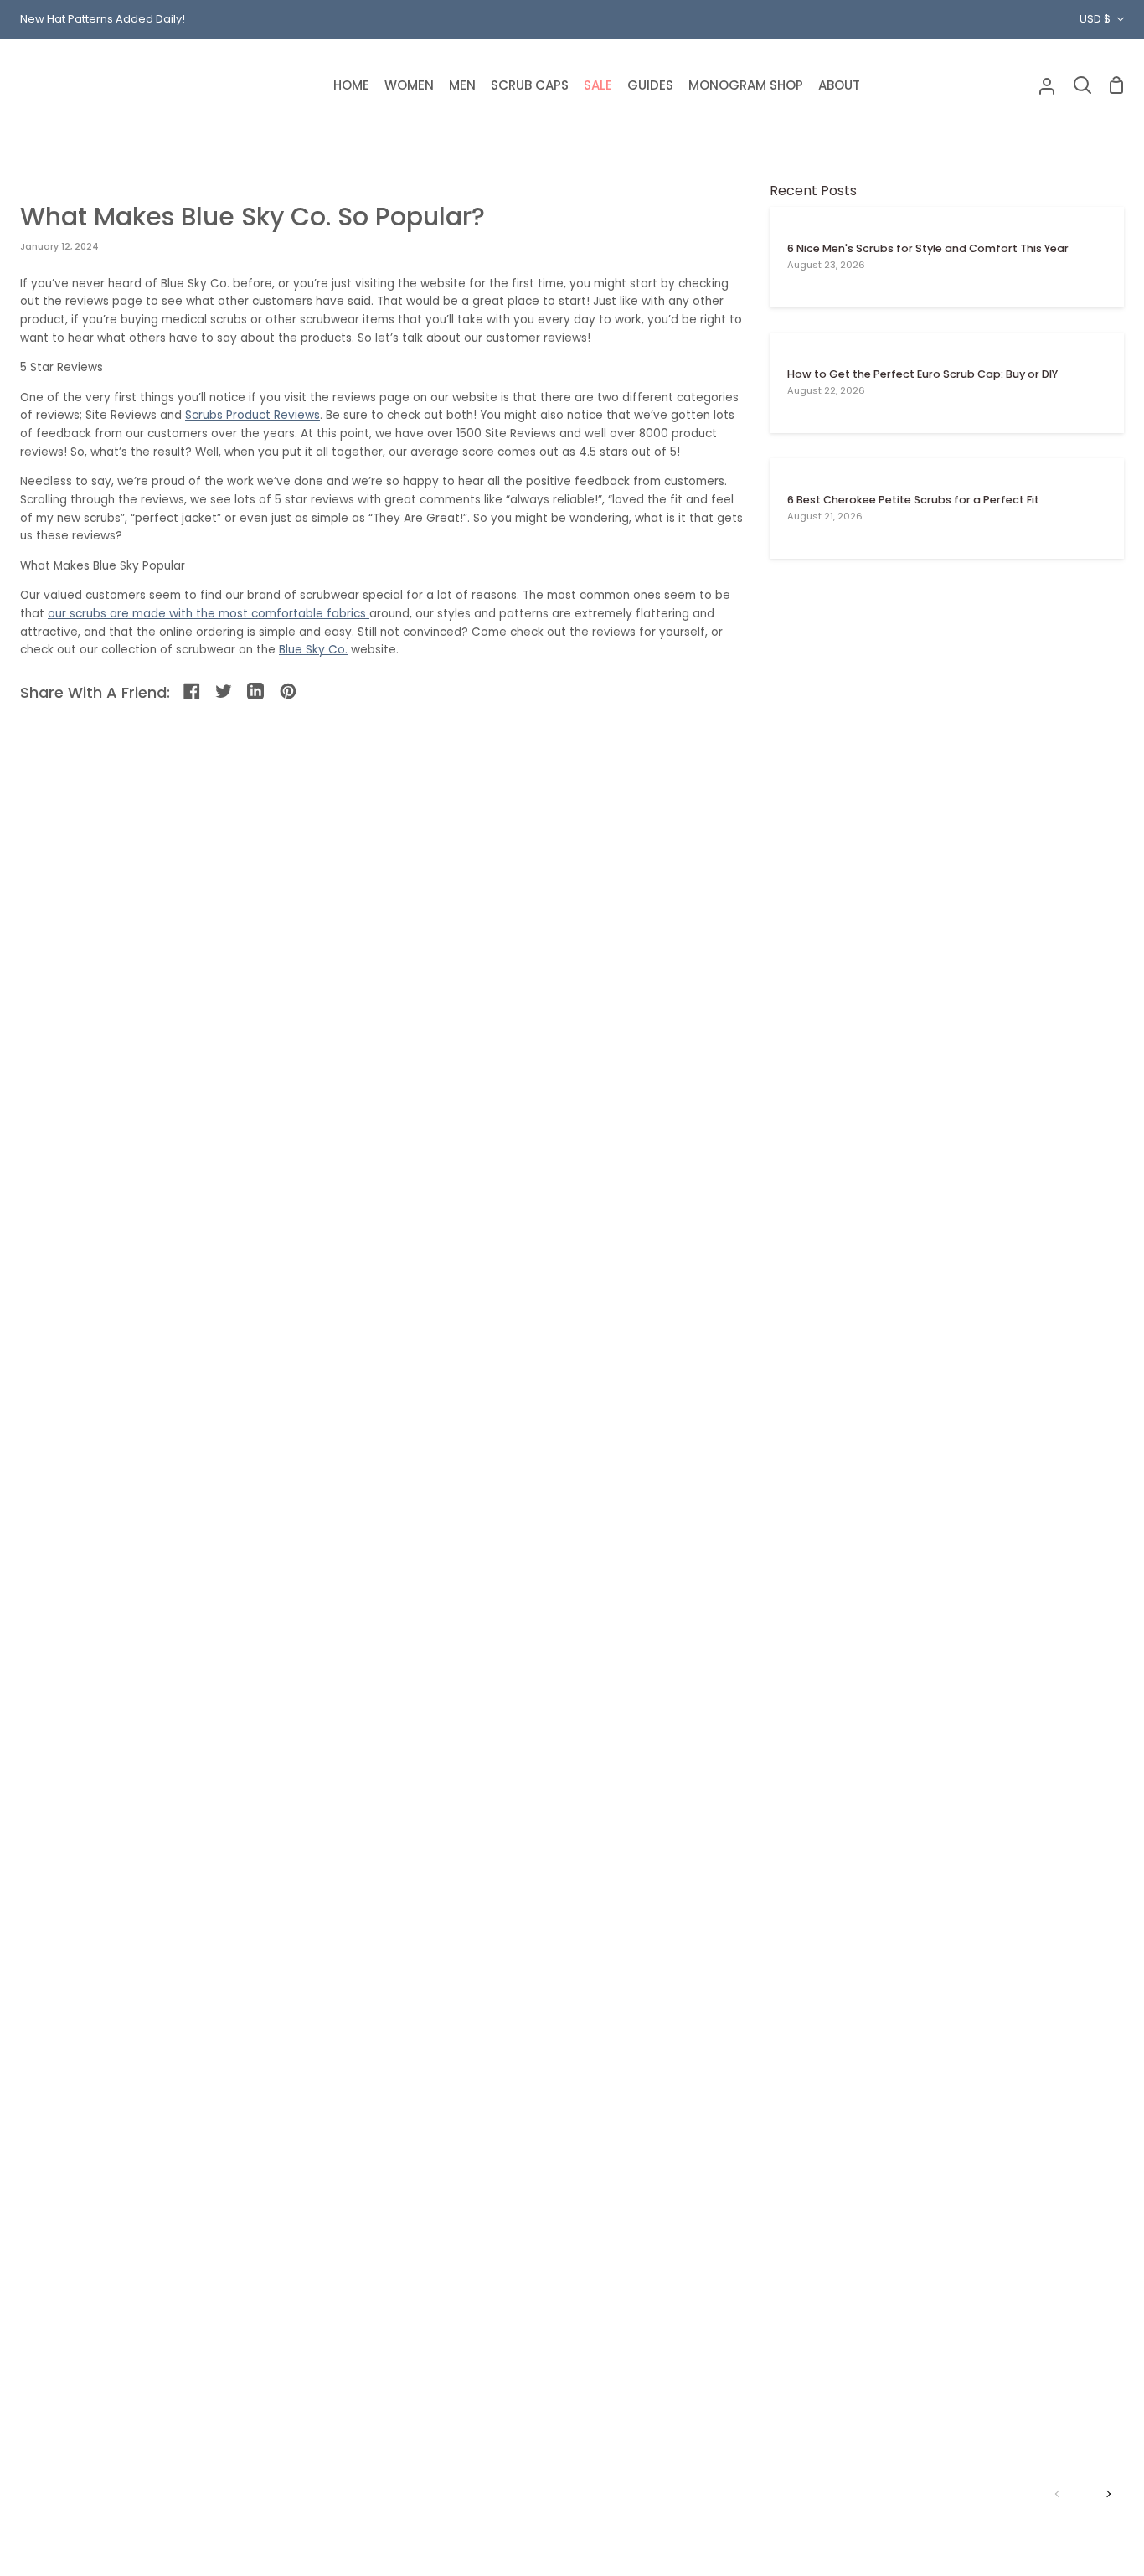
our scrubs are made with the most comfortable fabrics (209, 614)
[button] (409, 85)
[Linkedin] (257, 692)
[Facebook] (193, 692)
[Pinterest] (289, 692)
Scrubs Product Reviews (253, 415)
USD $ (1095, 19)
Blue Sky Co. (313, 650)
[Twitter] (225, 692)
